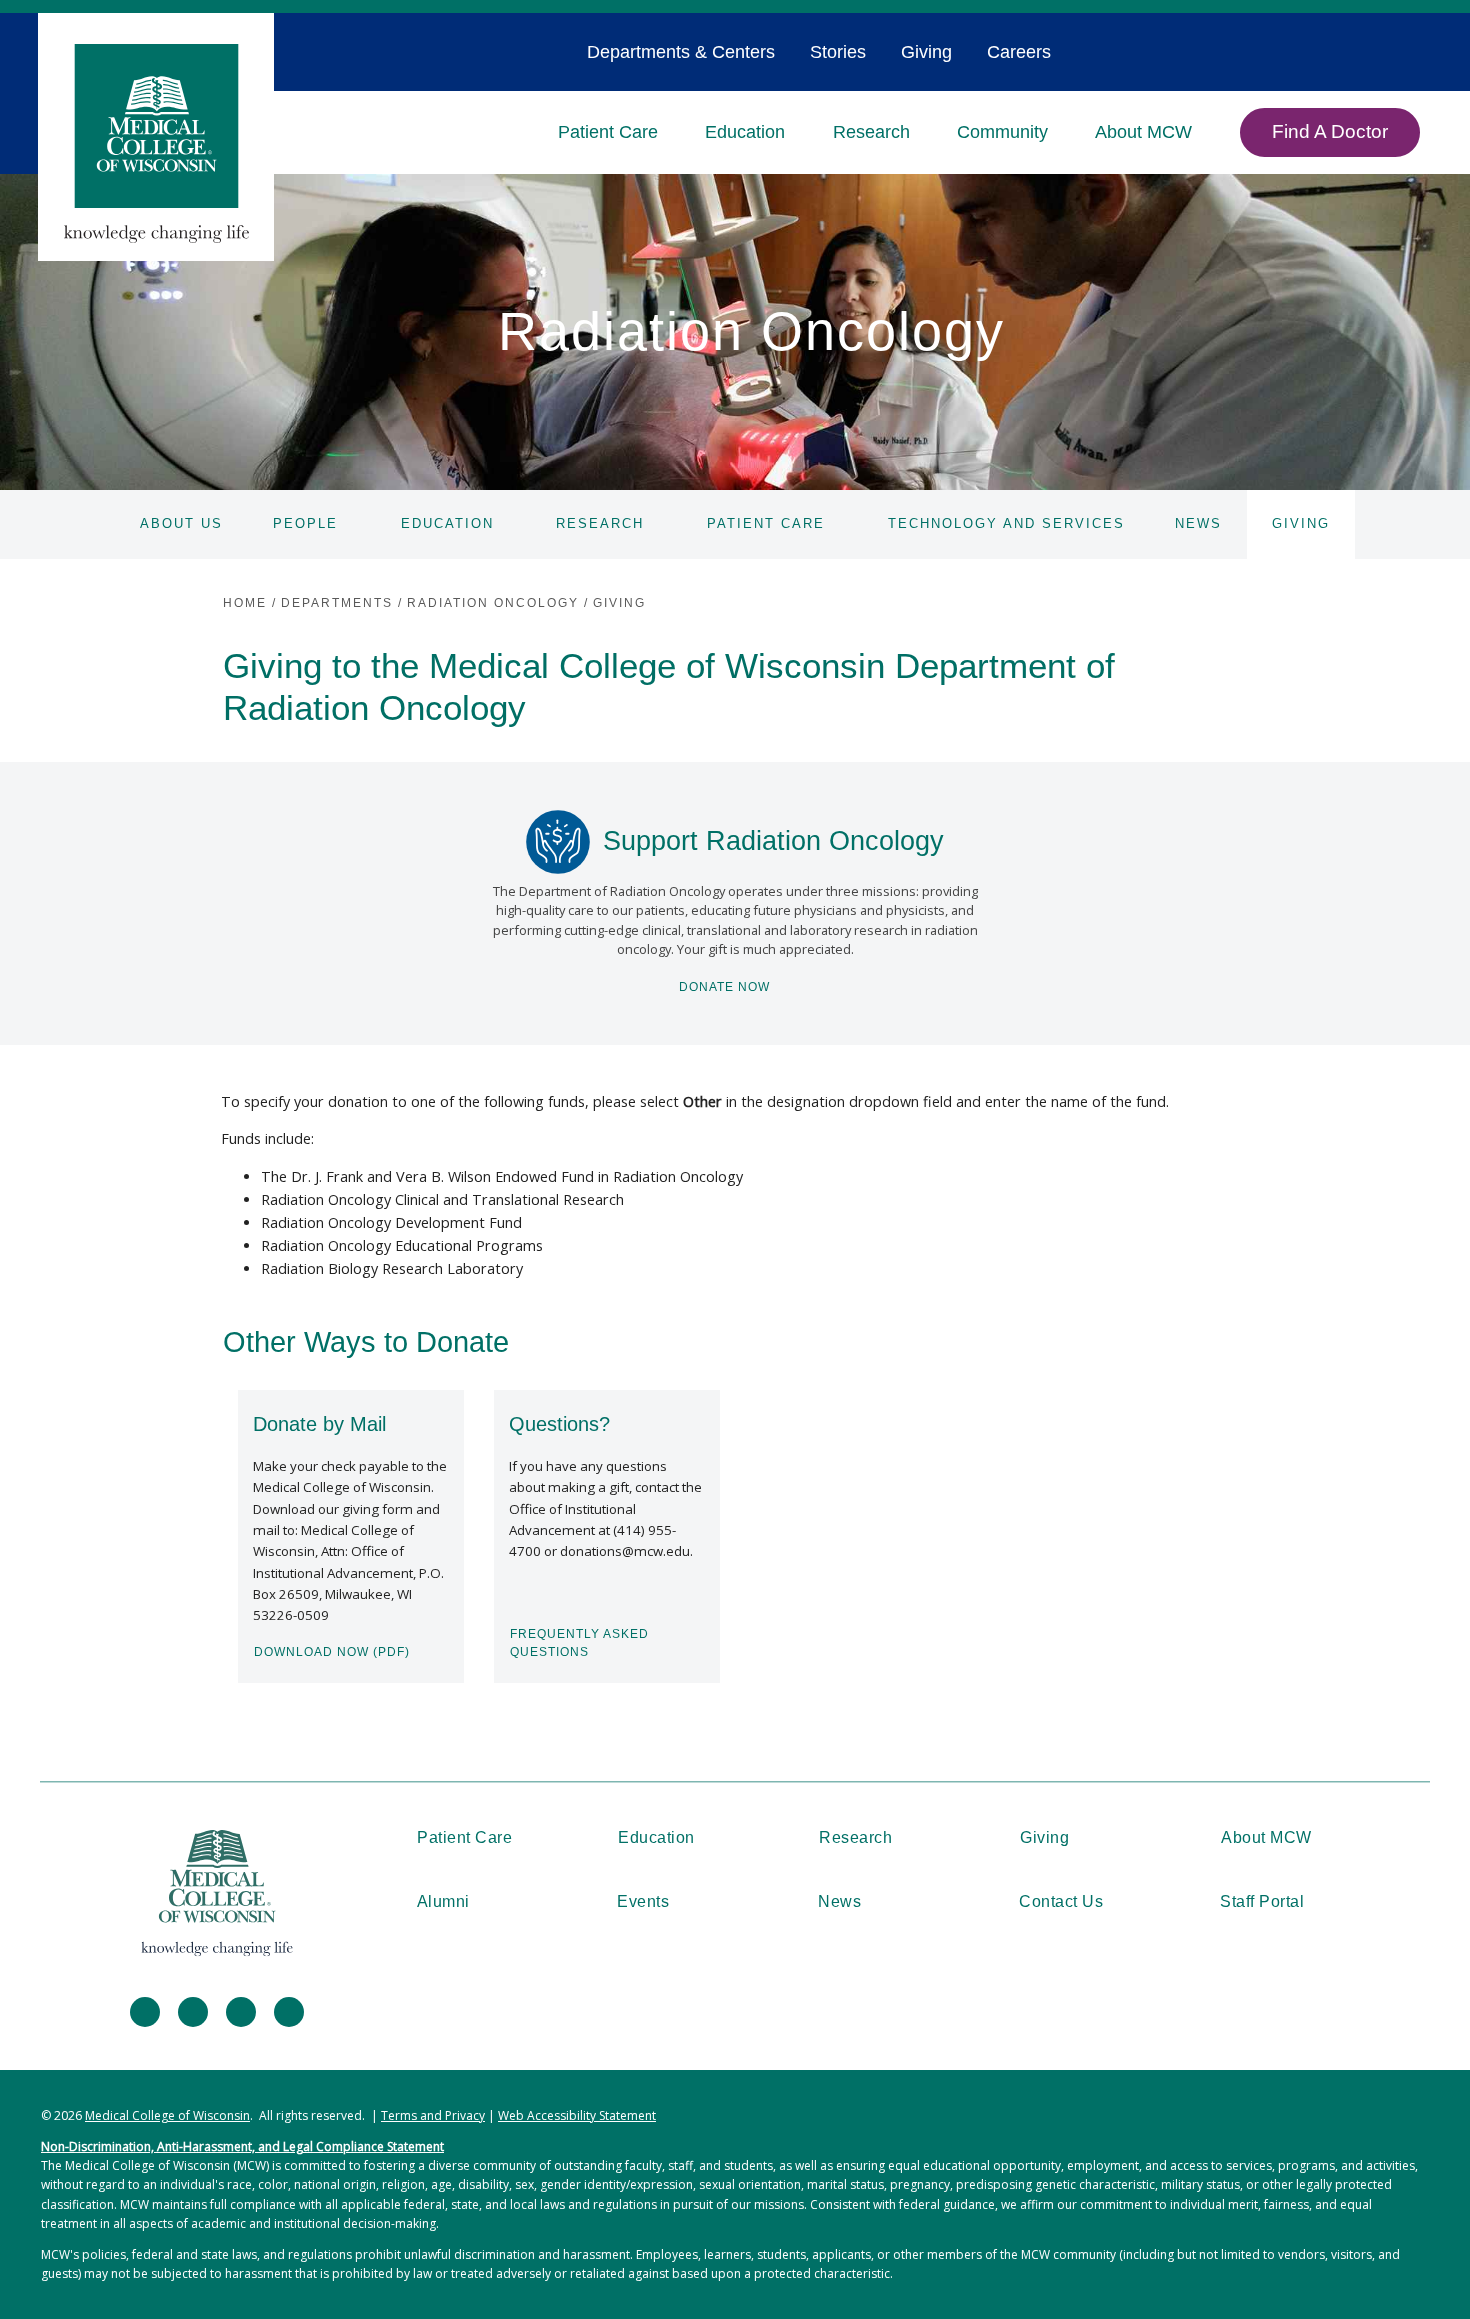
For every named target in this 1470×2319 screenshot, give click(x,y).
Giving (926, 52)
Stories (838, 52)
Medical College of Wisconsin (167, 2115)
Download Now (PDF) (332, 1652)
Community (1002, 132)
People (305, 524)
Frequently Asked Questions (579, 1643)
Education (745, 132)
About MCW (1143, 132)
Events (643, 1901)
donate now (724, 987)
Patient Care (608, 132)
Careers (1019, 52)
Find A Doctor (1330, 131)
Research (871, 132)
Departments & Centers (681, 52)
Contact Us (1061, 1901)
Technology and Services (1006, 524)
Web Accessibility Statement (577, 2115)
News (1198, 524)
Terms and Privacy (433, 2115)
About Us (181, 524)
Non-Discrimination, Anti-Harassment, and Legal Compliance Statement (242, 2146)
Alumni (443, 1901)
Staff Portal (1262, 1901)
